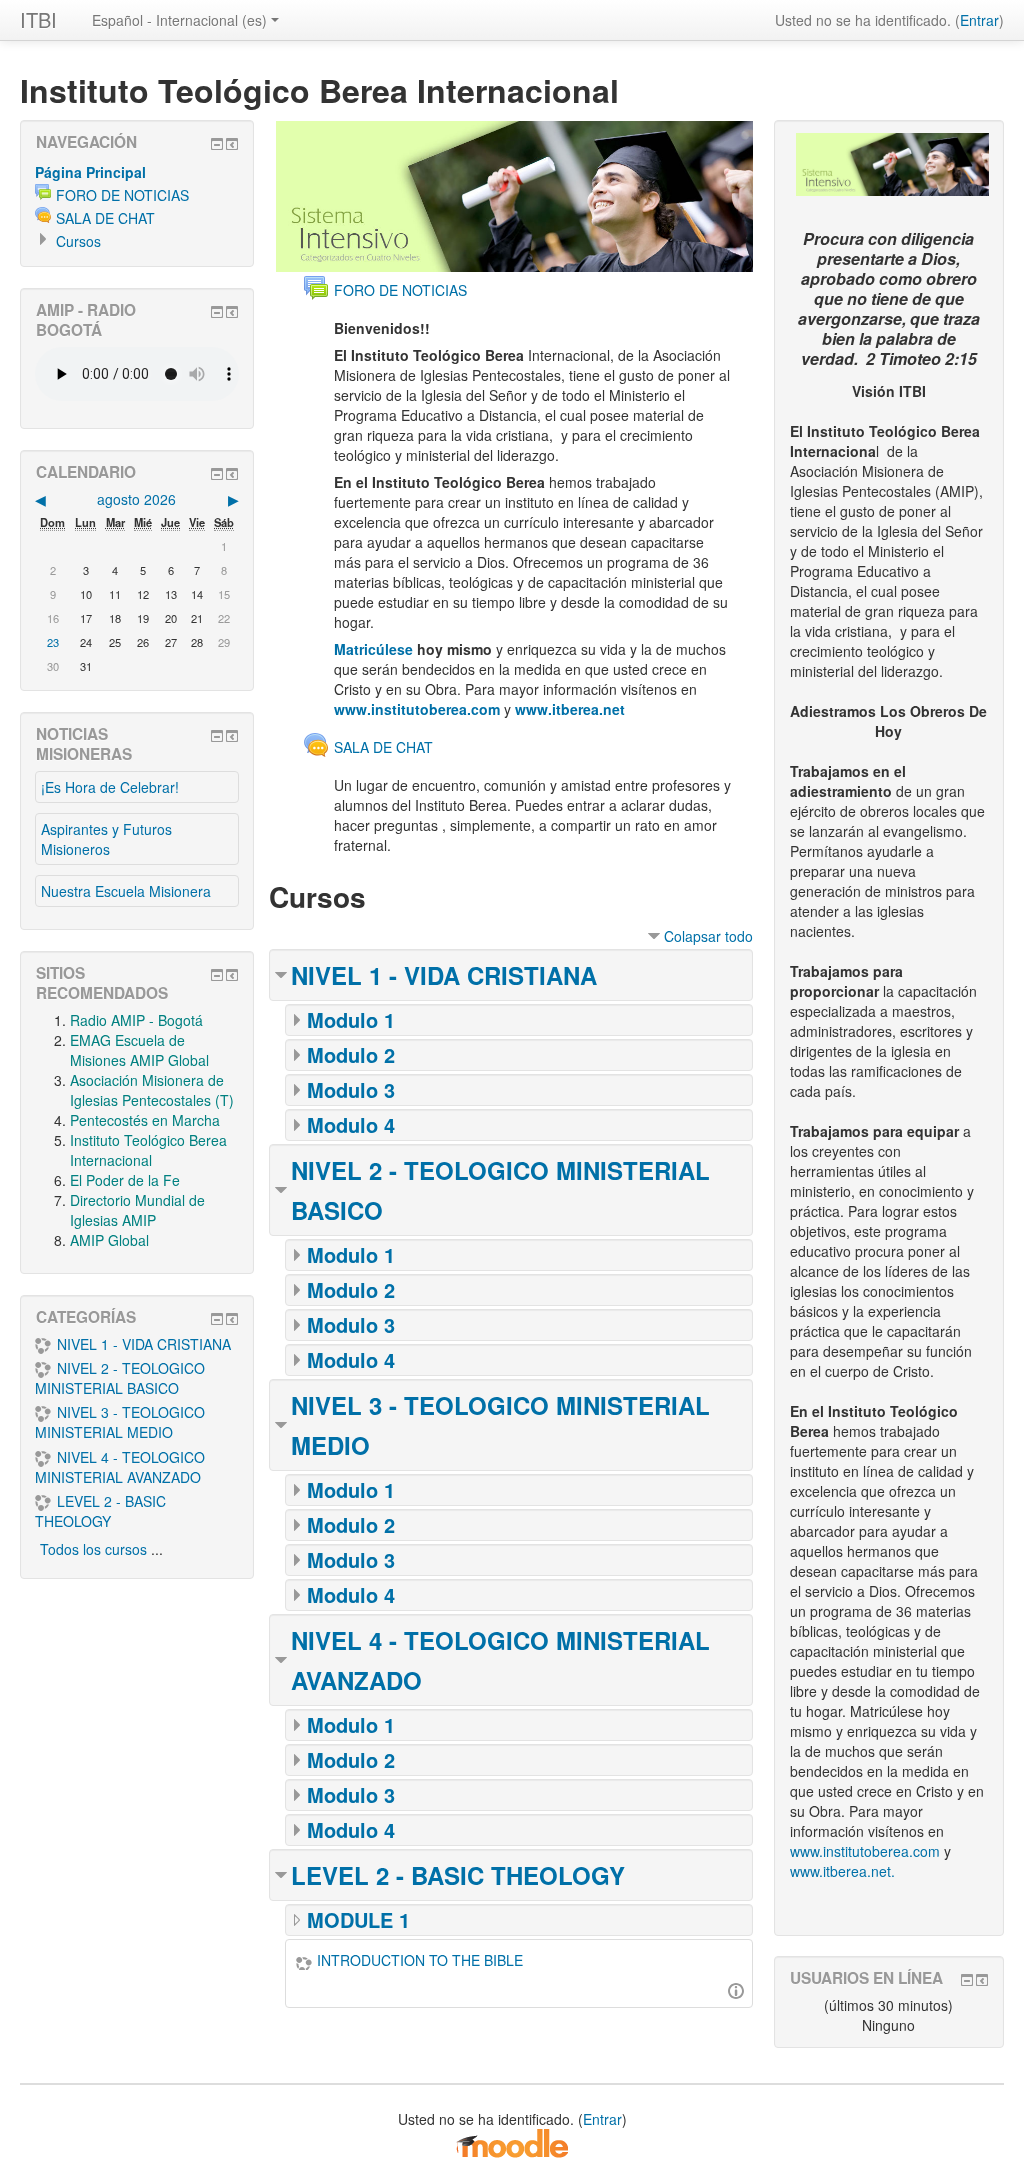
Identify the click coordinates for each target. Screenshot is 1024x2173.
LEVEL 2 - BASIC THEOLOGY (458, 1875)
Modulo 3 (351, 1089)
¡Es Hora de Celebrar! (110, 787)
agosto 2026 (136, 499)
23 (53, 642)
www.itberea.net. (842, 1871)
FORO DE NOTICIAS (122, 195)
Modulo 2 (351, 1054)
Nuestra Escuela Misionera (126, 891)
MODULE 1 (358, 1919)
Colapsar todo (708, 936)
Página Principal (90, 172)
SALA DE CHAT (105, 218)
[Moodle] (512, 2141)
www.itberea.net (570, 709)
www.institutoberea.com (417, 709)
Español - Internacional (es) (179, 20)
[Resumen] (736, 1988)
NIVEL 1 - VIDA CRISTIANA (444, 975)
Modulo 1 (351, 1019)
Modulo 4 (351, 1124)
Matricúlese (373, 649)
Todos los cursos (93, 1549)
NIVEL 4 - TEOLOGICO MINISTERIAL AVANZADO (120, 1467)
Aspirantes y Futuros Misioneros (106, 839)
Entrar (979, 20)
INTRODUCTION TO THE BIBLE (420, 1960)
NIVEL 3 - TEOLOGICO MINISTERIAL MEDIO (120, 1422)
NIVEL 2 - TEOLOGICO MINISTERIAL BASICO (120, 1378)
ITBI (38, 19)
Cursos (78, 241)
